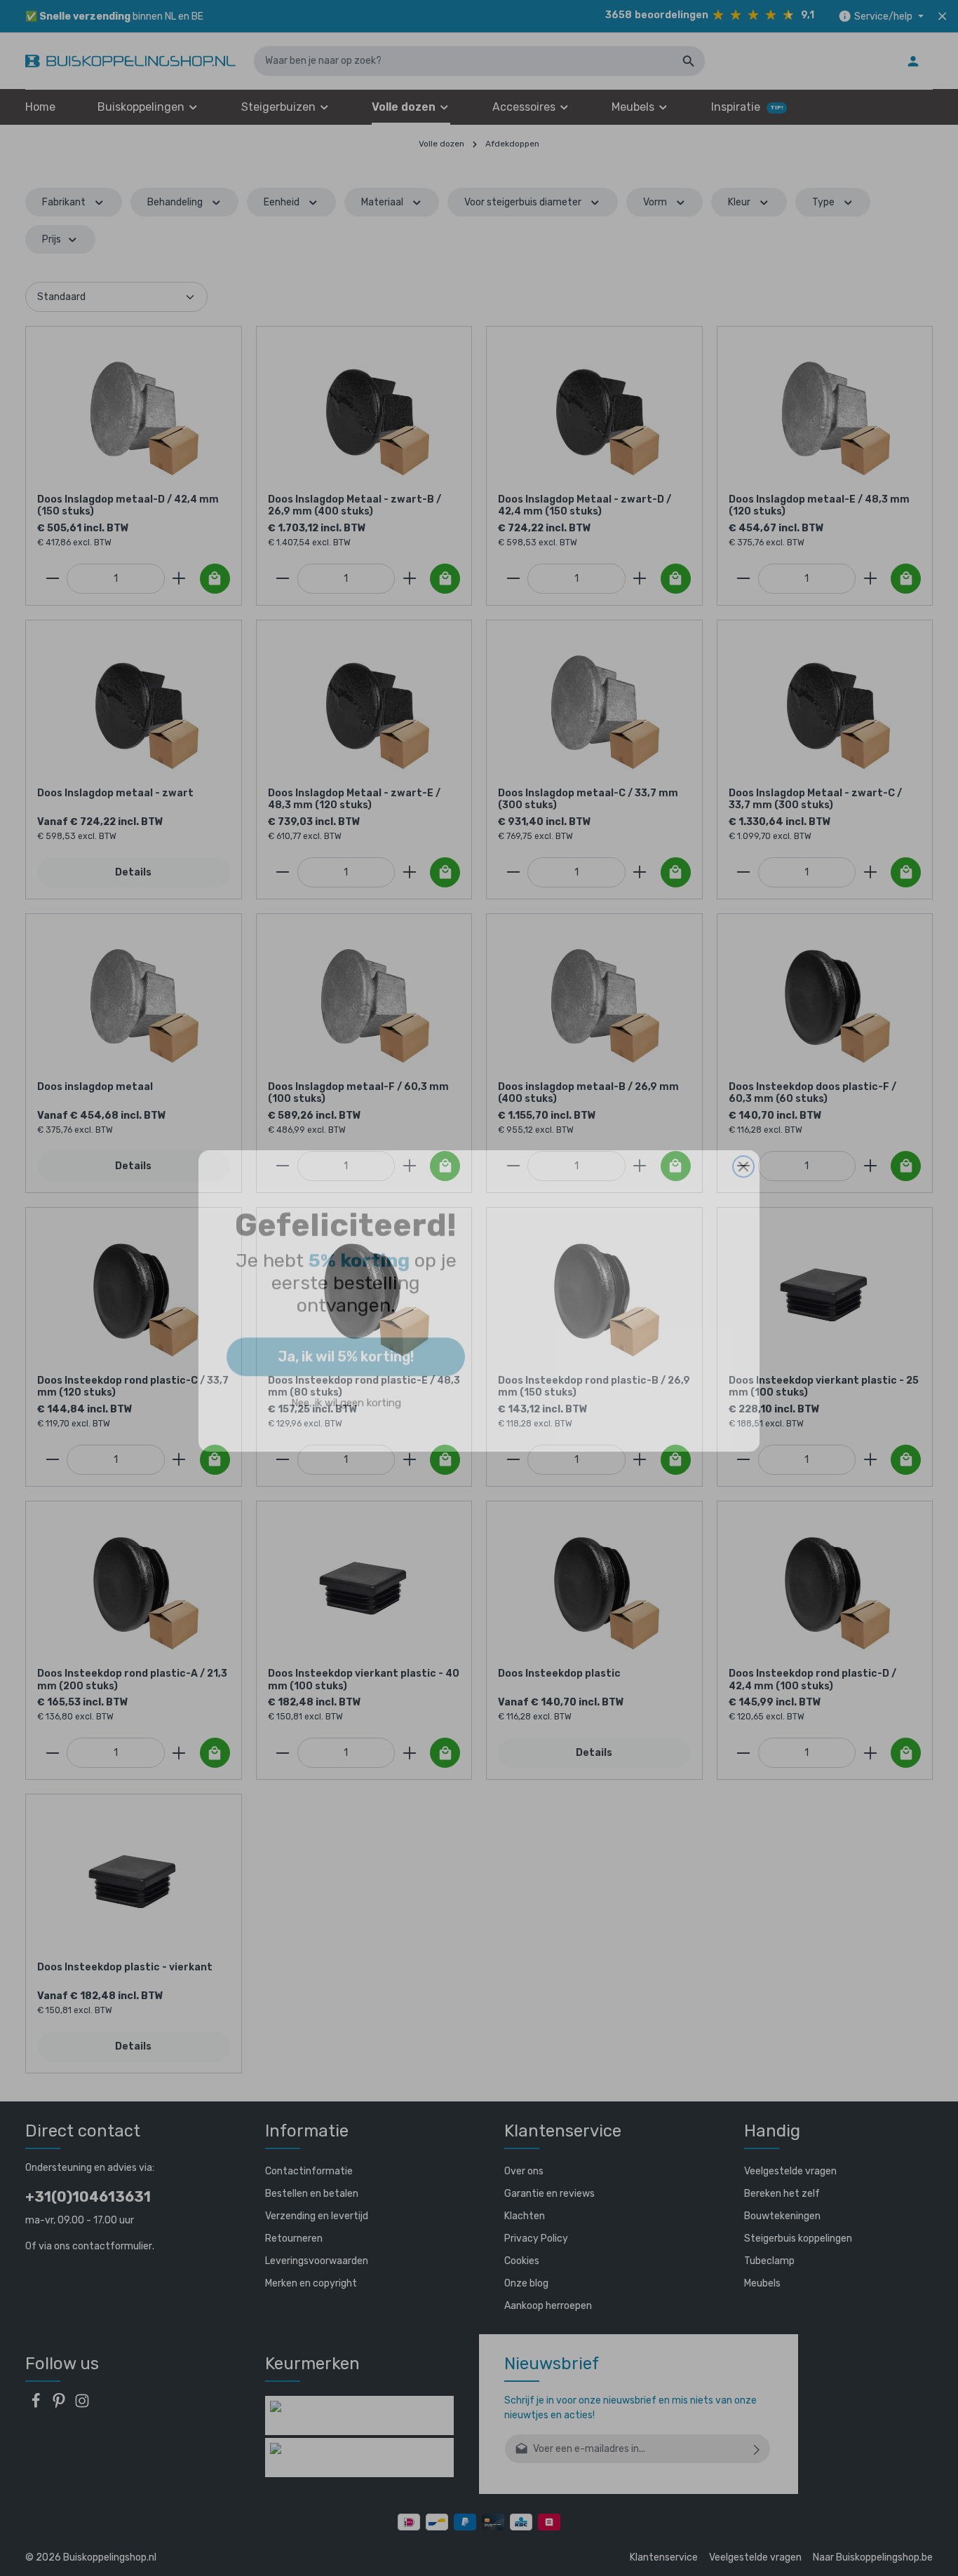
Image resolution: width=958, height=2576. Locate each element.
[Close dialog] (743, 1154)
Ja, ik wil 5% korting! (346, 1344)
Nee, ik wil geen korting (346, 1390)
